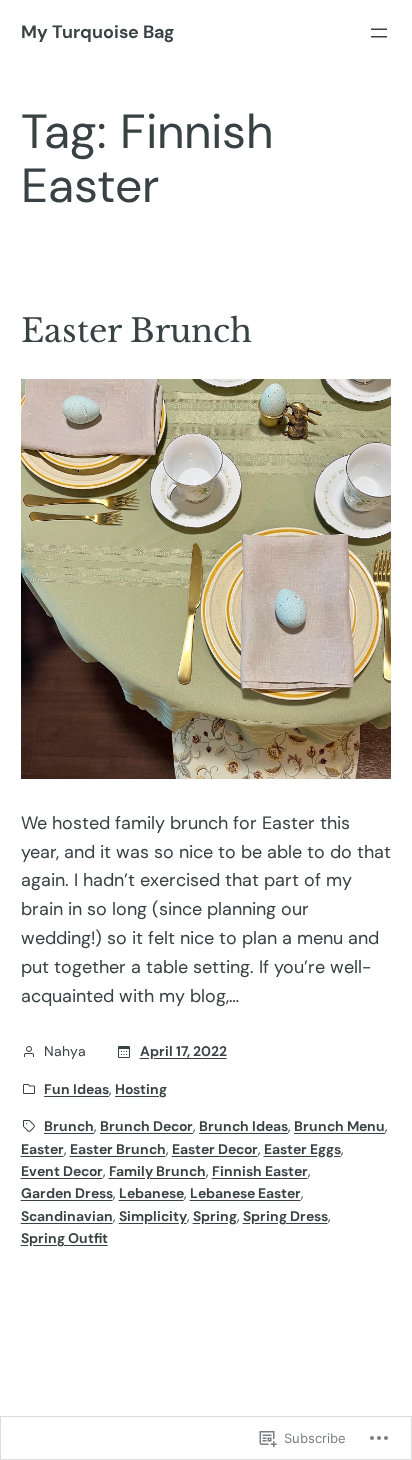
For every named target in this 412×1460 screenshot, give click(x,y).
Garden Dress (67, 1193)
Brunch (69, 1126)
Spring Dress (285, 1216)
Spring (215, 1216)
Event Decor (62, 1171)
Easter (42, 1149)
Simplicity (153, 1216)
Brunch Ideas (243, 1126)
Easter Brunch (136, 331)
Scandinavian (67, 1216)
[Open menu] (379, 33)
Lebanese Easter (245, 1193)
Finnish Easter (260, 1171)
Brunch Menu (339, 1126)
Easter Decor (215, 1149)
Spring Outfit (64, 1238)
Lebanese (151, 1193)
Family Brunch (157, 1171)
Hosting (141, 1089)
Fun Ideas (76, 1089)
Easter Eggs (302, 1149)
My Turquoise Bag (97, 32)
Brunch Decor (146, 1126)
